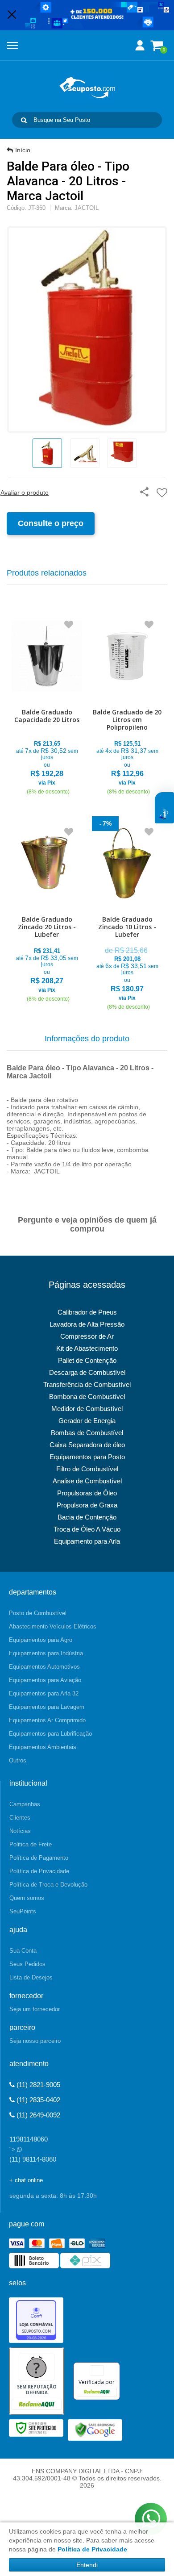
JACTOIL (87, 208)
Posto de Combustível (38, 1613)
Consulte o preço (51, 523)
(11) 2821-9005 (37, 2085)
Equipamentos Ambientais (43, 1747)
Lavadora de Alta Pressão (87, 1324)
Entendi (87, 2565)
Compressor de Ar (87, 1336)
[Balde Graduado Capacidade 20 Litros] (47, 704)
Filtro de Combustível (87, 1469)
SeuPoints (23, 1911)
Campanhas (25, 1804)
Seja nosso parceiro (35, 2041)
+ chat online (26, 2180)
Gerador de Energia (87, 1421)
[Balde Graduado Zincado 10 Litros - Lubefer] (127, 915)
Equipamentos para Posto (87, 1457)
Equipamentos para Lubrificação (50, 1734)
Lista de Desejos (31, 1977)
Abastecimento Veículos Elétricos (53, 1626)
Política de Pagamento (39, 1858)
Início (23, 150)
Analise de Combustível (87, 1481)
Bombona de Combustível (87, 1397)
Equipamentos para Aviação (45, 1680)
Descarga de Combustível (87, 1372)
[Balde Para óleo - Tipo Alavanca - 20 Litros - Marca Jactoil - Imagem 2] (85, 453)
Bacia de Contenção (87, 1517)
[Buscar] (24, 120)
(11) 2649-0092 (37, 2115)
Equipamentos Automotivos (44, 1667)
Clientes (20, 1818)
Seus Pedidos (27, 1964)
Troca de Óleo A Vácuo (87, 1529)
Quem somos (27, 1898)
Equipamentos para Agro (41, 1640)
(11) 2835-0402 (37, 2100)
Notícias (20, 1831)
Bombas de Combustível (87, 1433)
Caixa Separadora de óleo (87, 1445)
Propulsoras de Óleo (87, 1493)
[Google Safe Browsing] (95, 2429)
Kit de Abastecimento (87, 1348)
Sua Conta (23, 1951)
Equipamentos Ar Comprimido (47, 1720)
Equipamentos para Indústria (46, 1653)
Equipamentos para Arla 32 (44, 1693)
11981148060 (29, 2139)
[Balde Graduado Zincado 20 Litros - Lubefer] (47, 911)
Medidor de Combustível (87, 1409)
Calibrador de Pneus (87, 1312)
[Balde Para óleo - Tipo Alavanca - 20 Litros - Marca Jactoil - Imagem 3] (122, 453)
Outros (18, 1760)
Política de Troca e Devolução (48, 1885)
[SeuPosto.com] (87, 88)
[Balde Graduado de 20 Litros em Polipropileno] (127, 704)
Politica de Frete (31, 1844)
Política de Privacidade (39, 1871)
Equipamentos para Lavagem (47, 1707)
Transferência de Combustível (87, 1384)
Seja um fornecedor (35, 2009)
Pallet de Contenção (87, 1360)
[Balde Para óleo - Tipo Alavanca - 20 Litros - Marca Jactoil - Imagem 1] (47, 453)
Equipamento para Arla (87, 1541)
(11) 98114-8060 (33, 2159)
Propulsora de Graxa (87, 1505)
